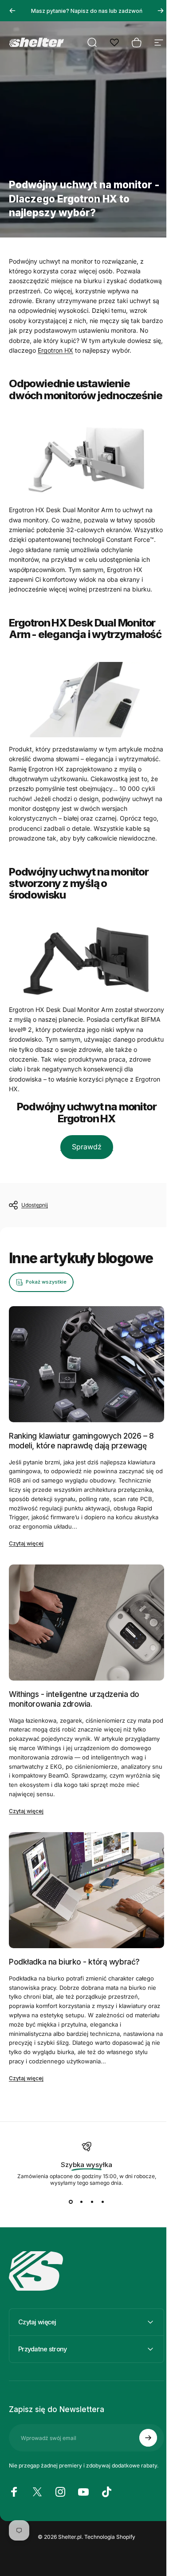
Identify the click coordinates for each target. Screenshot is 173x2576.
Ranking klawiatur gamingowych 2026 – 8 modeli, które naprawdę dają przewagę (81, 1441)
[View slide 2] (81, 2202)
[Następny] (161, 11)
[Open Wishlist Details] (114, 43)
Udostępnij (35, 1205)
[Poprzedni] (12, 11)
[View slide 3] (92, 2202)
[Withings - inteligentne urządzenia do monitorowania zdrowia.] (86, 1623)
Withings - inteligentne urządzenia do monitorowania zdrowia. (74, 1699)
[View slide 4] (102, 2202)
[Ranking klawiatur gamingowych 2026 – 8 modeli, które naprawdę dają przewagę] (86, 1364)
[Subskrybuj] (142, 2476)
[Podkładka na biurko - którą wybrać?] (86, 1890)
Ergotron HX (55, 350)
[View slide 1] (71, 2202)
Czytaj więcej (26, 1543)
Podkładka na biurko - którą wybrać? (74, 1962)
